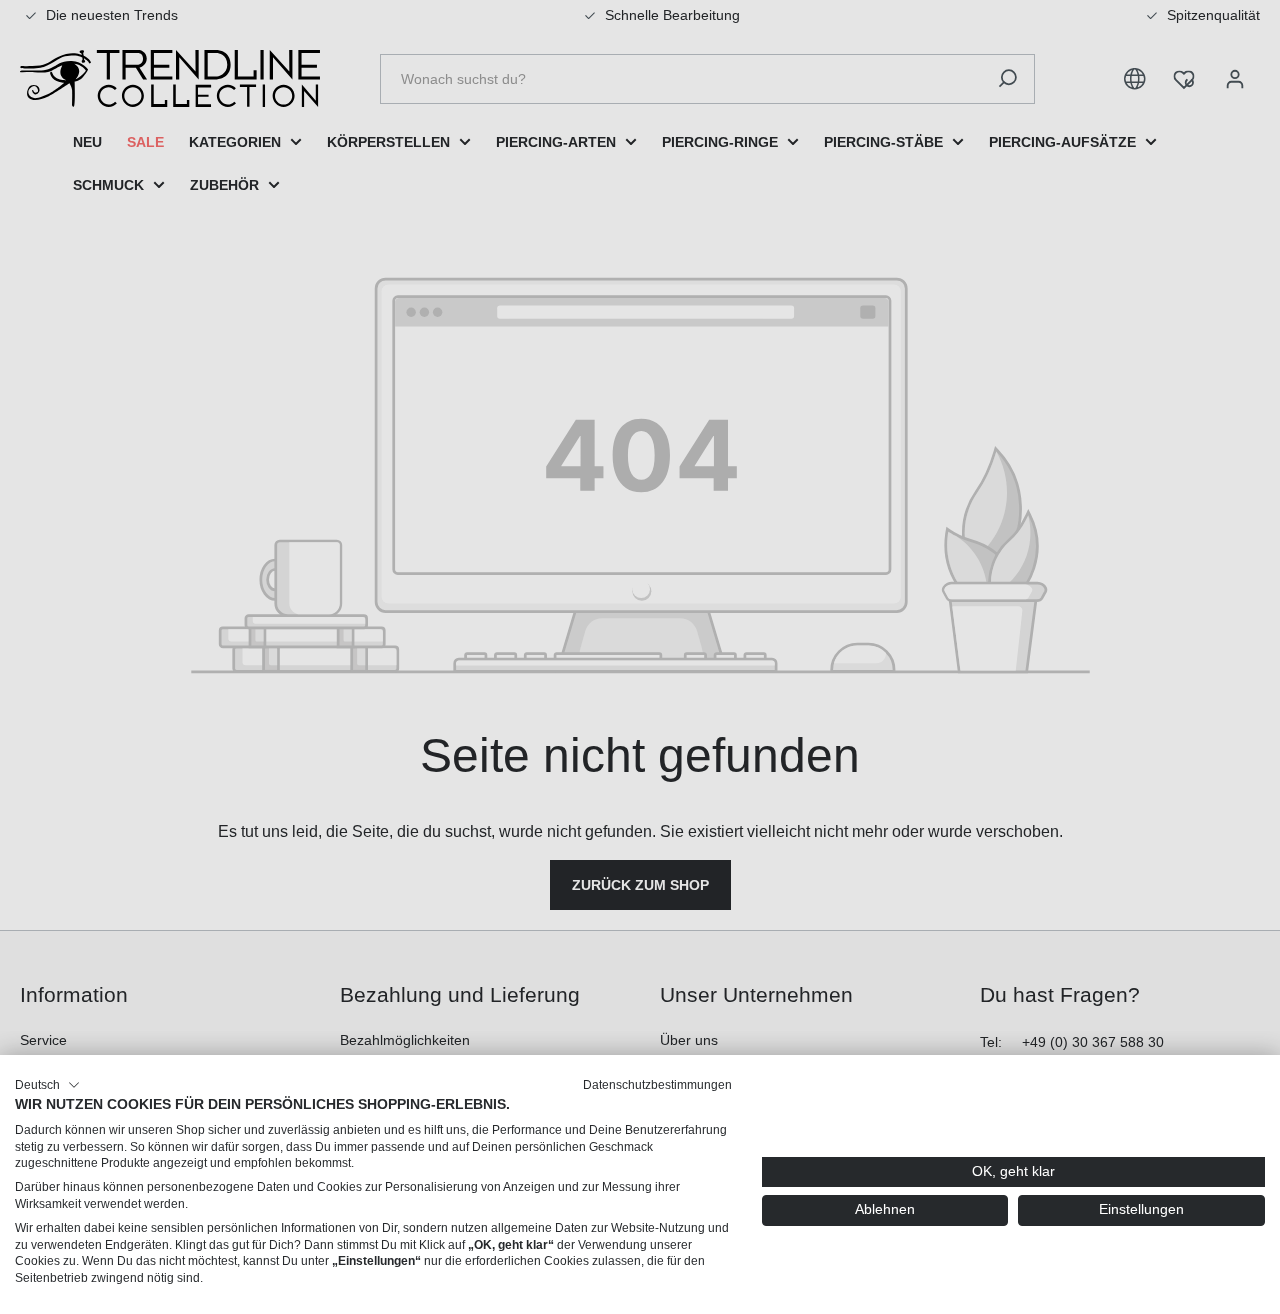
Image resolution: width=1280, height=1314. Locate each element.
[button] (47, 1085)
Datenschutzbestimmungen (657, 1085)
